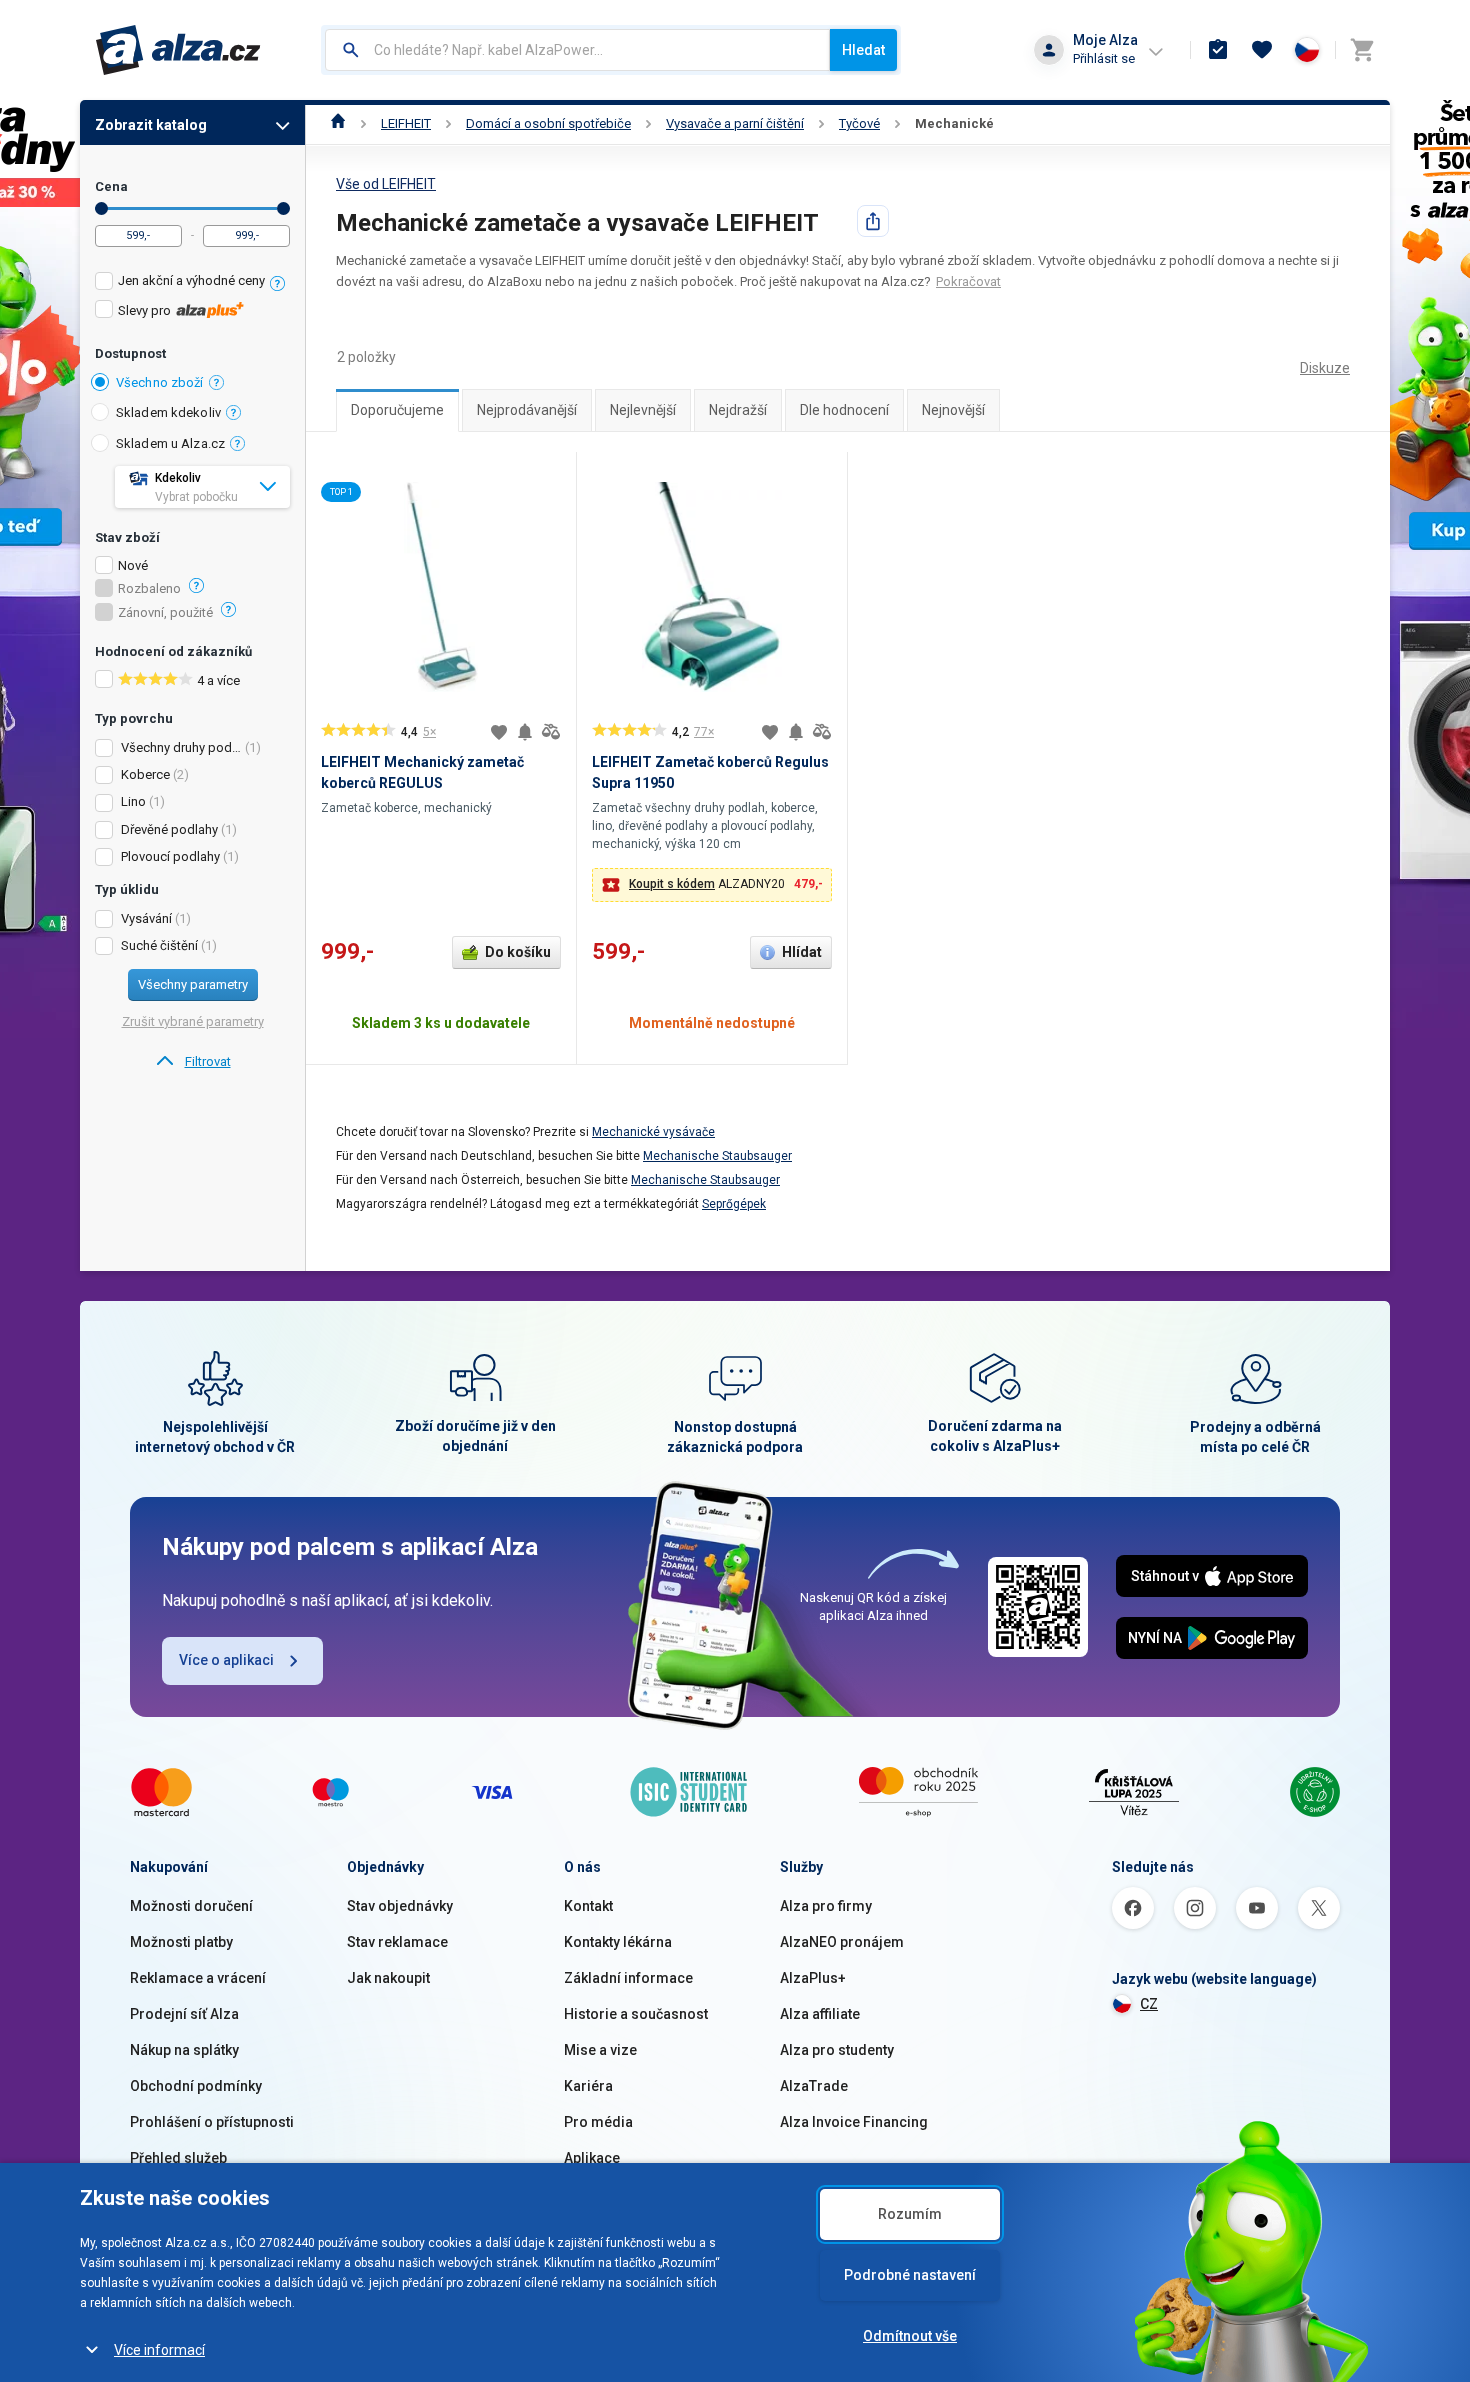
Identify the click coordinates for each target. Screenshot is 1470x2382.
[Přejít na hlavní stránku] (178, 50)
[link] (192, 1062)
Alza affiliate (820, 2014)
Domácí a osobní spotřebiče (548, 123)
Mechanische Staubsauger (717, 1156)
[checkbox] (192, 283)
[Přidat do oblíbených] (499, 732)
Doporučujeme (397, 410)
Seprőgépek (734, 1204)
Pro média (598, 2122)
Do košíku (518, 952)
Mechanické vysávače (653, 1132)
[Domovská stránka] (338, 123)
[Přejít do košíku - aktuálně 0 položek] (1362, 50)
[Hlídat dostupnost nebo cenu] (525, 732)
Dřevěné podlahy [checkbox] (169, 829)
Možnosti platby (181, 1942)
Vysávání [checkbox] (146, 918)
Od (101, 208)
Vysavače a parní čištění (735, 123)
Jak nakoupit (388, 1978)
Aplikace (592, 2158)
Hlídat (802, 952)
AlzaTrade (814, 2086)
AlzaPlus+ (813, 1978)
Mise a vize (600, 2050)
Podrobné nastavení (910, 2275)
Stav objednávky (400, 1906)
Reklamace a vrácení (198, 1978)
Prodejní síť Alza (184, 2014)
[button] (712, 885)
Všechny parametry (193, 984)
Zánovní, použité (165, 613)
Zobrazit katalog (151, 125)
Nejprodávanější (527, 410)
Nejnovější (953, 410)
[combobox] (577, 50)
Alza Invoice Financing (854, 2122)
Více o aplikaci (226, 1660)
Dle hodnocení (844, 410)
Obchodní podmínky (196, 2086)
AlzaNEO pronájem (842, 1942)
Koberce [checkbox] (145, 774)
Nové (133, 566)
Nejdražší (738, 410)
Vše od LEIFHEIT (386, 184)
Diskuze (1325, 368)
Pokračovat (968, 281)
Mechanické (954, 123)
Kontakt (588, 1906)
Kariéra (588, 2086)
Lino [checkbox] (133, 801)
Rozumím (910, 2214)
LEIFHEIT (406, 123)
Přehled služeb (178, 2158)
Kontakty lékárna (618, 1942)
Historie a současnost (636, 2014)
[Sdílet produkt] (873, 221)
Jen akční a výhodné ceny (191, 280)
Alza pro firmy (826, 1906)
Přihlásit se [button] (1104, 58)
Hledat (863, 50)
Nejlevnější (643, 410)
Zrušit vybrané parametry (193, 1021)
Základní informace (628, 1978)
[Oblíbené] (1262, 50)
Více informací (159, 2350)
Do (283, 208)
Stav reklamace (397, 1942)
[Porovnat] (551, 732)
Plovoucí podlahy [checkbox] (170, 856)
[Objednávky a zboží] (1218, 50)
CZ (1149, 2004)
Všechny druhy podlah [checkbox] (181, 747)
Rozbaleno (149, 589)
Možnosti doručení (191, 1906)
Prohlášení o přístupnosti (212, 2122)
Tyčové (859, 123)
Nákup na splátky (184, 2050)
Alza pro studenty (837, 2050)
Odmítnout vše (910, 2336)
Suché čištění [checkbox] (159, 945)
